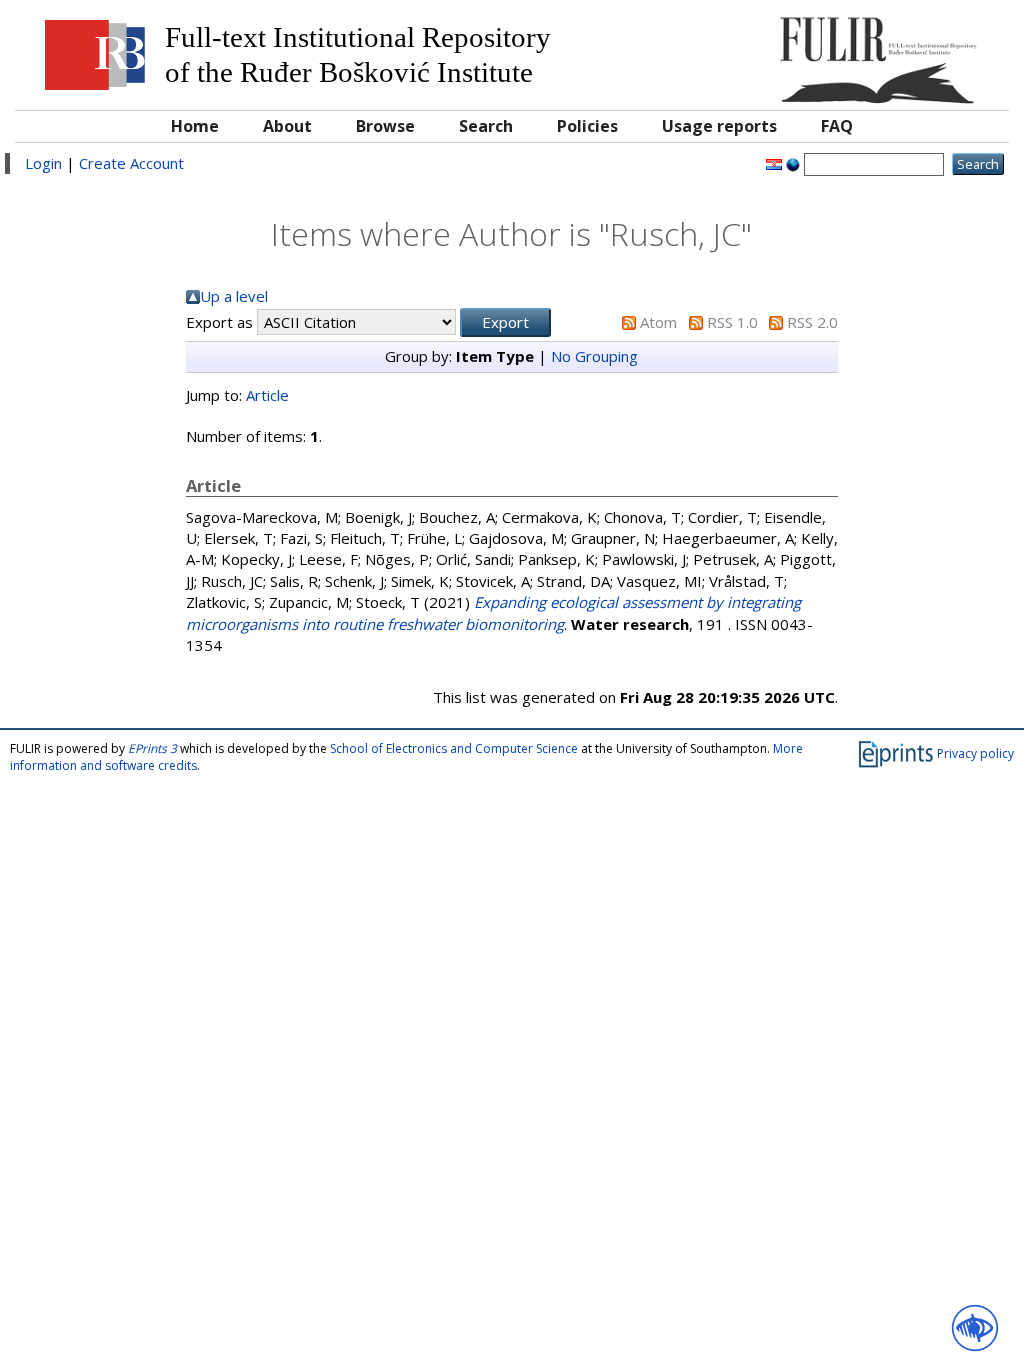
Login (43, 163)
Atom (658, 322)
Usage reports (719, 126)
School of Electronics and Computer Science (454, 748)
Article (267, 395)
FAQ (837, 126)
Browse (385, 126)
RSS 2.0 (812, 322)
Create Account (131, 163)
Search (486, 126)
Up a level (234, 296)
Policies (587, 126)
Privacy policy (975, 753)
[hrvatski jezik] (774, 163)
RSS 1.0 (732, 322)
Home (195, 126)
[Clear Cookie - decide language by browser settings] (793, 163)
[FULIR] (873, 52)
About (287, 126)
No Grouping (594, 356)
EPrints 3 (152, 748)
